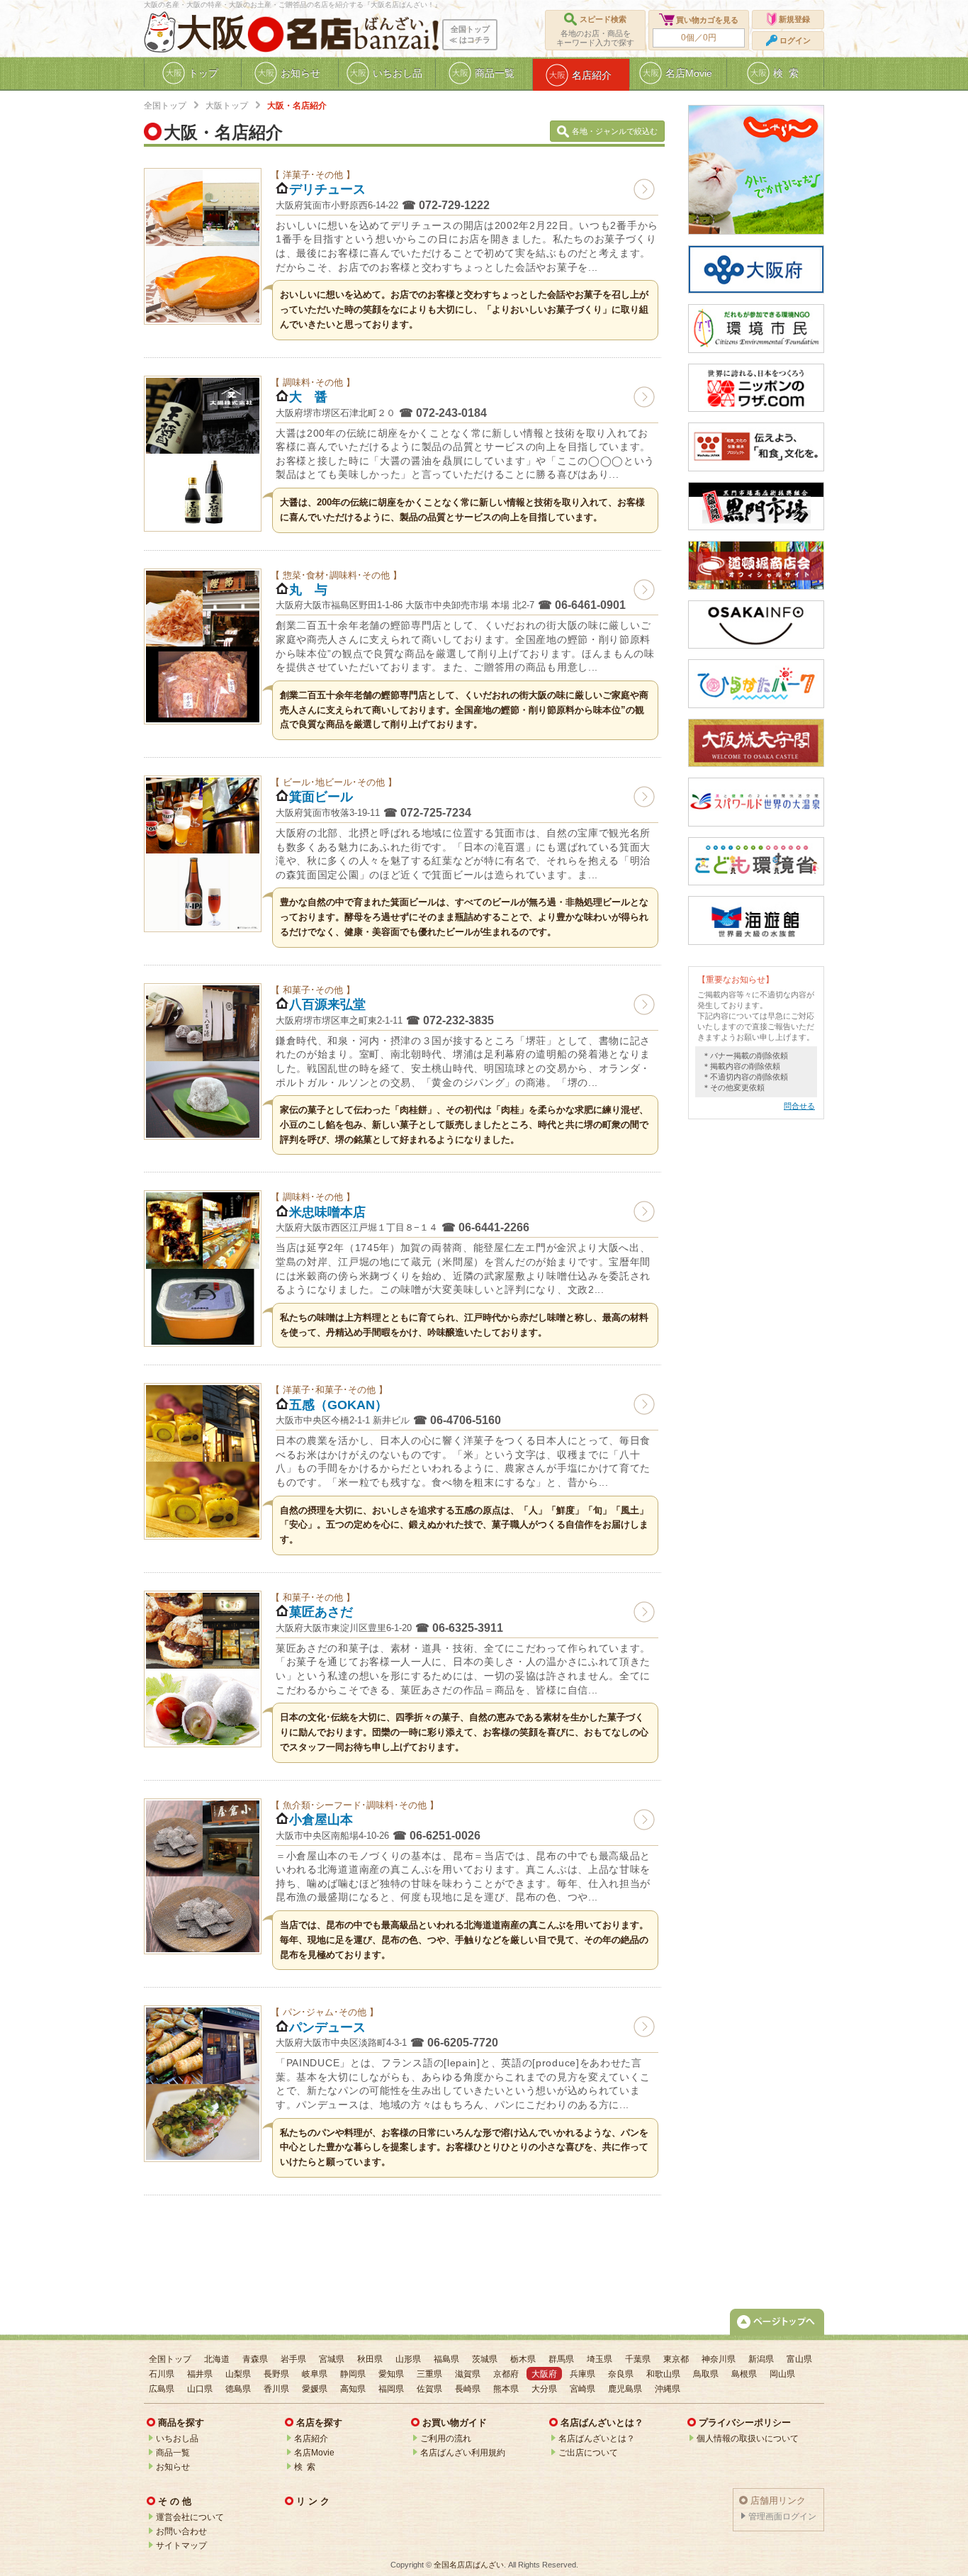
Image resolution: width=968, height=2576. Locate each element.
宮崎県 (583, 2389)
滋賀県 (468, 2374)
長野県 (276, 2374)
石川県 (162, 2374)
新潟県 (761, 2359)
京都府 (506, 2374)
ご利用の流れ (446, 2438)
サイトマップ (181, 2546)
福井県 (200, 2374)
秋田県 (370, 2359)
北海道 (217, 2359)
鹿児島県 (625, 2389)
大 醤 (308, 397)
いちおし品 (177, 2438)
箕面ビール (321, 797)
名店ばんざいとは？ (597, 2438)
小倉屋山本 (321, 1820)
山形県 (408, 2359)
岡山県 (782, 2374)
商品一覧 (173, 2453)
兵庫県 (583, 2374)
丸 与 (308, 590)
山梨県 (238, 2374)
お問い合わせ (181, 2531)
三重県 (429, 2374)
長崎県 (468, 2389)
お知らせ (173, 2467)
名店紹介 (311, 2438)
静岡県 (353, 2374)
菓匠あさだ (321, 1612)
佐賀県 (429, 2389)
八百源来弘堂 (327, 1004)
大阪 (212, 33)
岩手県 (293, 2359)
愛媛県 (315, 2389)
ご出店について (588, 2453)
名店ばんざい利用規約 (463, 2453)
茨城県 (485, 2359)
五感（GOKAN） (338, 1405)
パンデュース (327, 2027)
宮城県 (332, 2359)
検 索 (305, 2467)
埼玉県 (600, 2359)
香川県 (276, 2389)
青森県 (255, 2359)
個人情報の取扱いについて (748, 2438)
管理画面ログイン (782, 2516)
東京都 (676, 2359)
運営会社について (190, 2517)
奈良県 (621, 2374)
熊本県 (506, 2389)
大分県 (544, 2389)
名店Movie (314, 2453)
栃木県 (523, 2359)
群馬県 (561, 2359)
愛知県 (391, 2374)
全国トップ (165, 106)
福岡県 (391, 2389)
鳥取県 (706, 2374)
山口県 (200, 2389)
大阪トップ (227, 106)
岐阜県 (315, 2374)
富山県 (799, 2359)
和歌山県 (663, 2374)
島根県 (744, 2374)
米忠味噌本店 (327, 1212)
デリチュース (327, 189)
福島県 (446, 2359)
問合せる (799, 1106)
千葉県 (638, 2359)
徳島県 (238, 2389)
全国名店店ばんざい (469, 2565)
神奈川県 (719, 2359)
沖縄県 (668, 2389)
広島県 (162, 2389)
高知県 (353, 2389)
